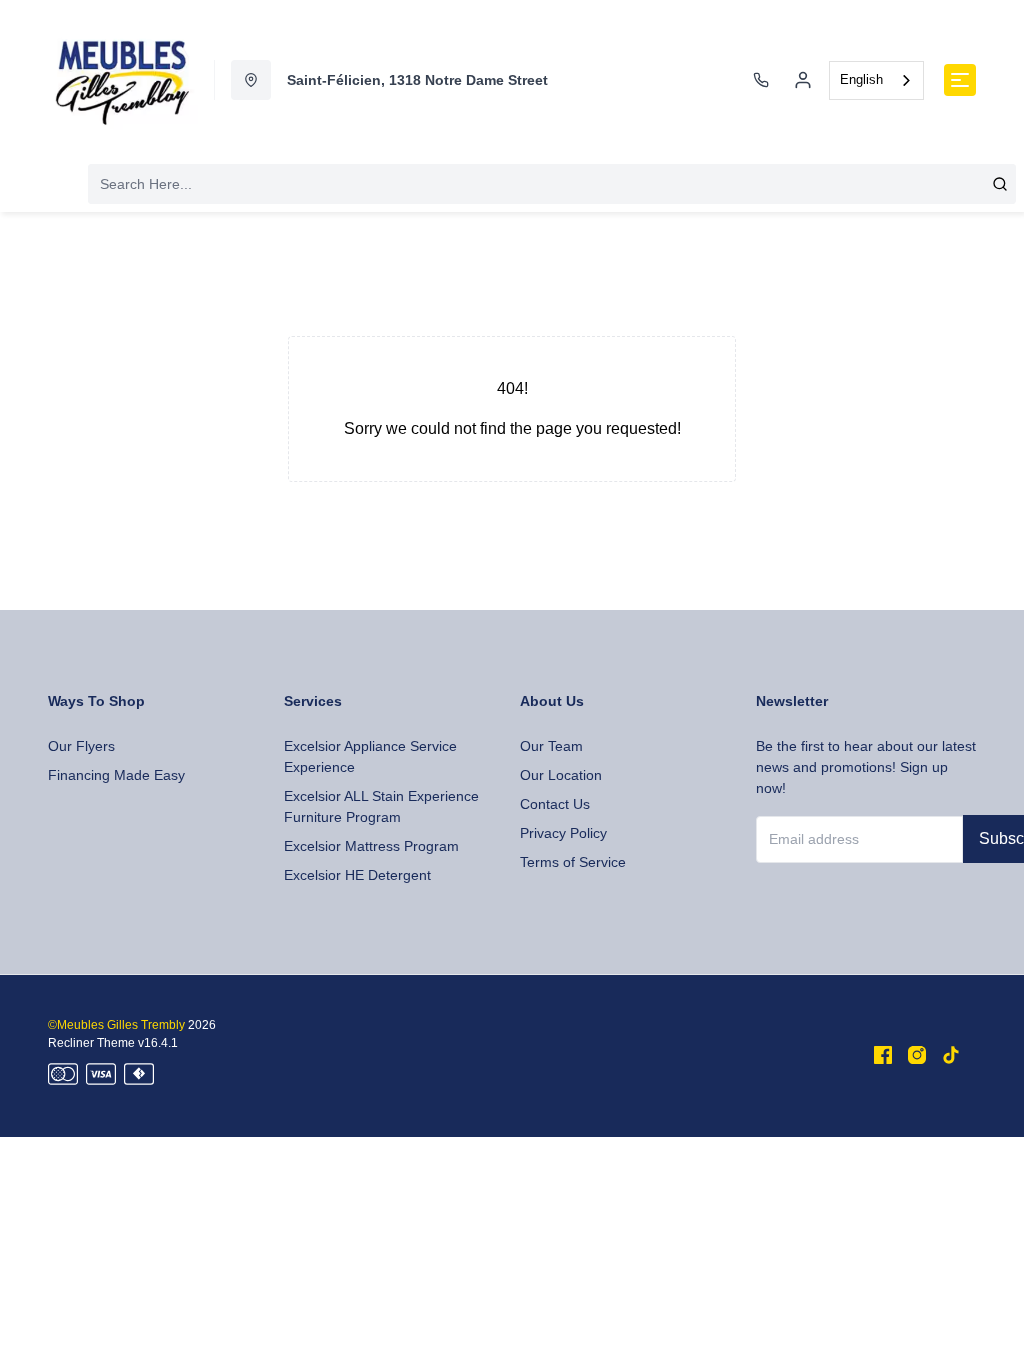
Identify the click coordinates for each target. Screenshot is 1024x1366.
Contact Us (555, 804)
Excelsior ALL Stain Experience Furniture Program (381, 806)
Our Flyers (81, 746)
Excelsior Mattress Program (371, 846)
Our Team (551, 746)
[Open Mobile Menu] (960, 80)
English (861, 79)
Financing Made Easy (116, 775)
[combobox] (876, 80)
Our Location (561, 775)
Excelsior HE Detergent (357, 875)
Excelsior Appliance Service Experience (370, 756)
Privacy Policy (563, 833)
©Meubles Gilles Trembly (116, 1025)
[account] (803, 80)
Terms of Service (573, 862)
